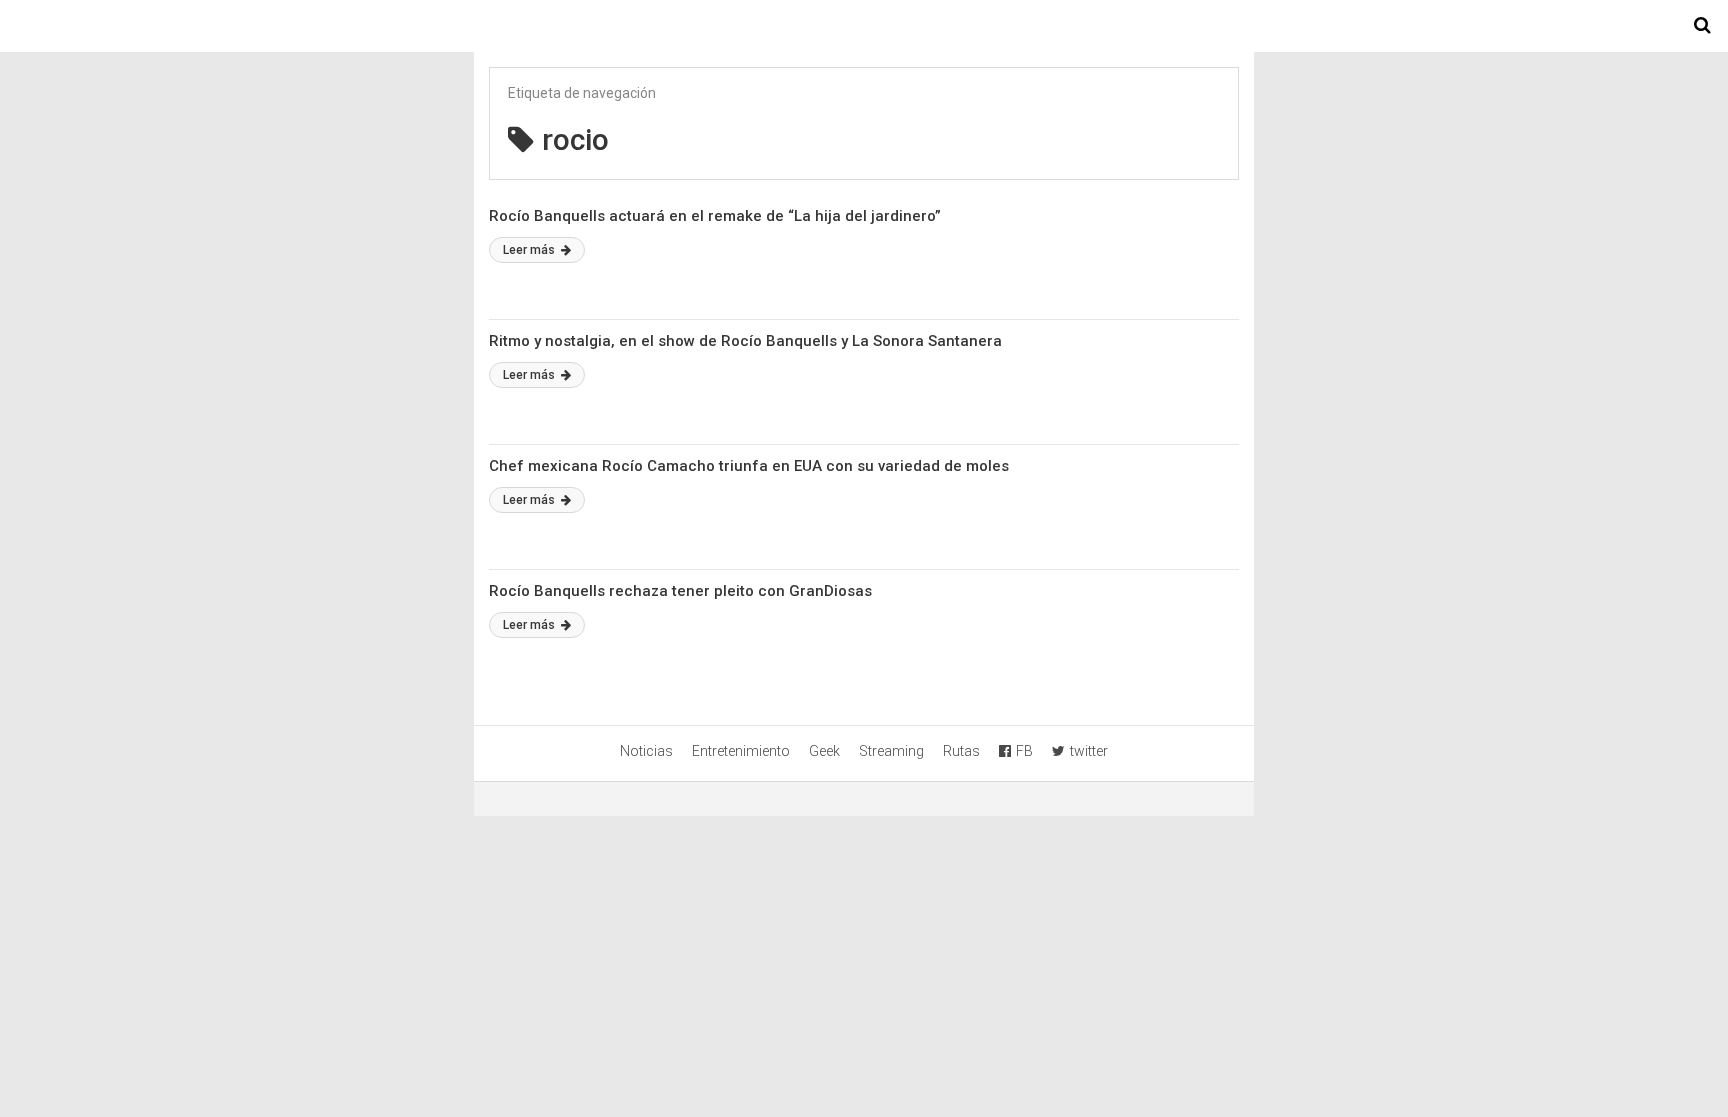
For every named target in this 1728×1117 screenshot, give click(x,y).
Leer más (530, 250)
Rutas (961, 751)
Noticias (646, 751)
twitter (1089, 751)
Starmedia (864, 26)
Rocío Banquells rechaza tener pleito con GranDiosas (680, 591)
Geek (824, 751)
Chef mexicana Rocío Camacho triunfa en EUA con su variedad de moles (749, 466)
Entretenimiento (741, 751)
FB (1024, 751)
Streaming (891, 751)
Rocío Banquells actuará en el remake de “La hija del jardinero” (715, 216)
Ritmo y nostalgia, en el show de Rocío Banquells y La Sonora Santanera (745, 341)
